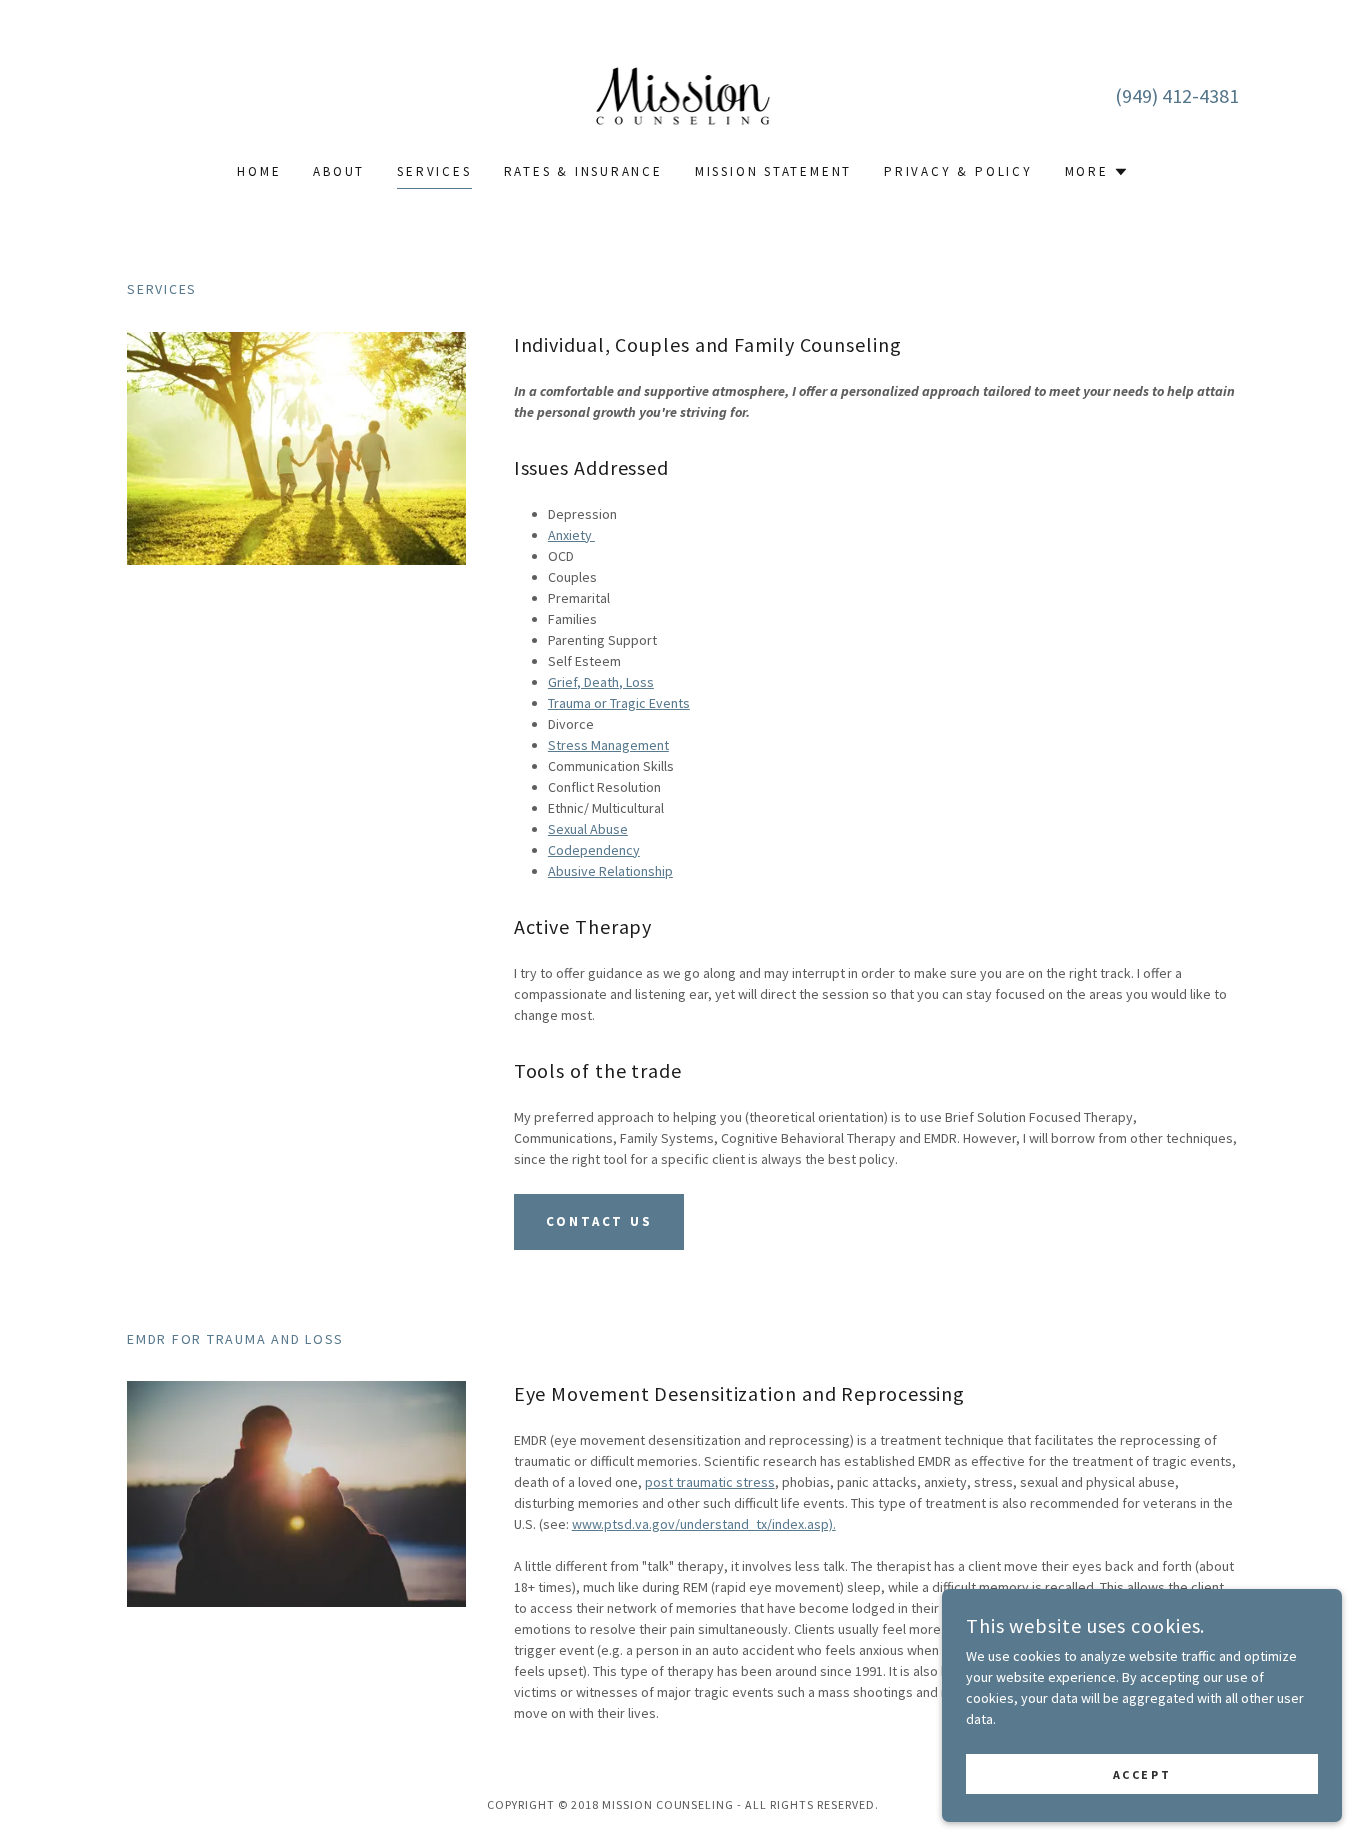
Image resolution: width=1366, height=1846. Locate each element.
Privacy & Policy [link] (958, 171)
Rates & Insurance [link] (583, 171)
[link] (683, 94)
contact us (599, 1221)
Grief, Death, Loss (601, 682)
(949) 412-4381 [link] (1177, 95)
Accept (1142, 1774)
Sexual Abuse (588, 829)
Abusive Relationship (610, 871)
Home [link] (259, 171)
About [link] (339, 171)
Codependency (594, 850)
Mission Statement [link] (773, 171)
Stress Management (608, 745)
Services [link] (434, 171)
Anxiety (571, 535)
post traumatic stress (710, 1482)
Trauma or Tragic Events (619, 703)
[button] (1097, 172)
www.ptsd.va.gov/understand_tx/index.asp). (704, 1524)
